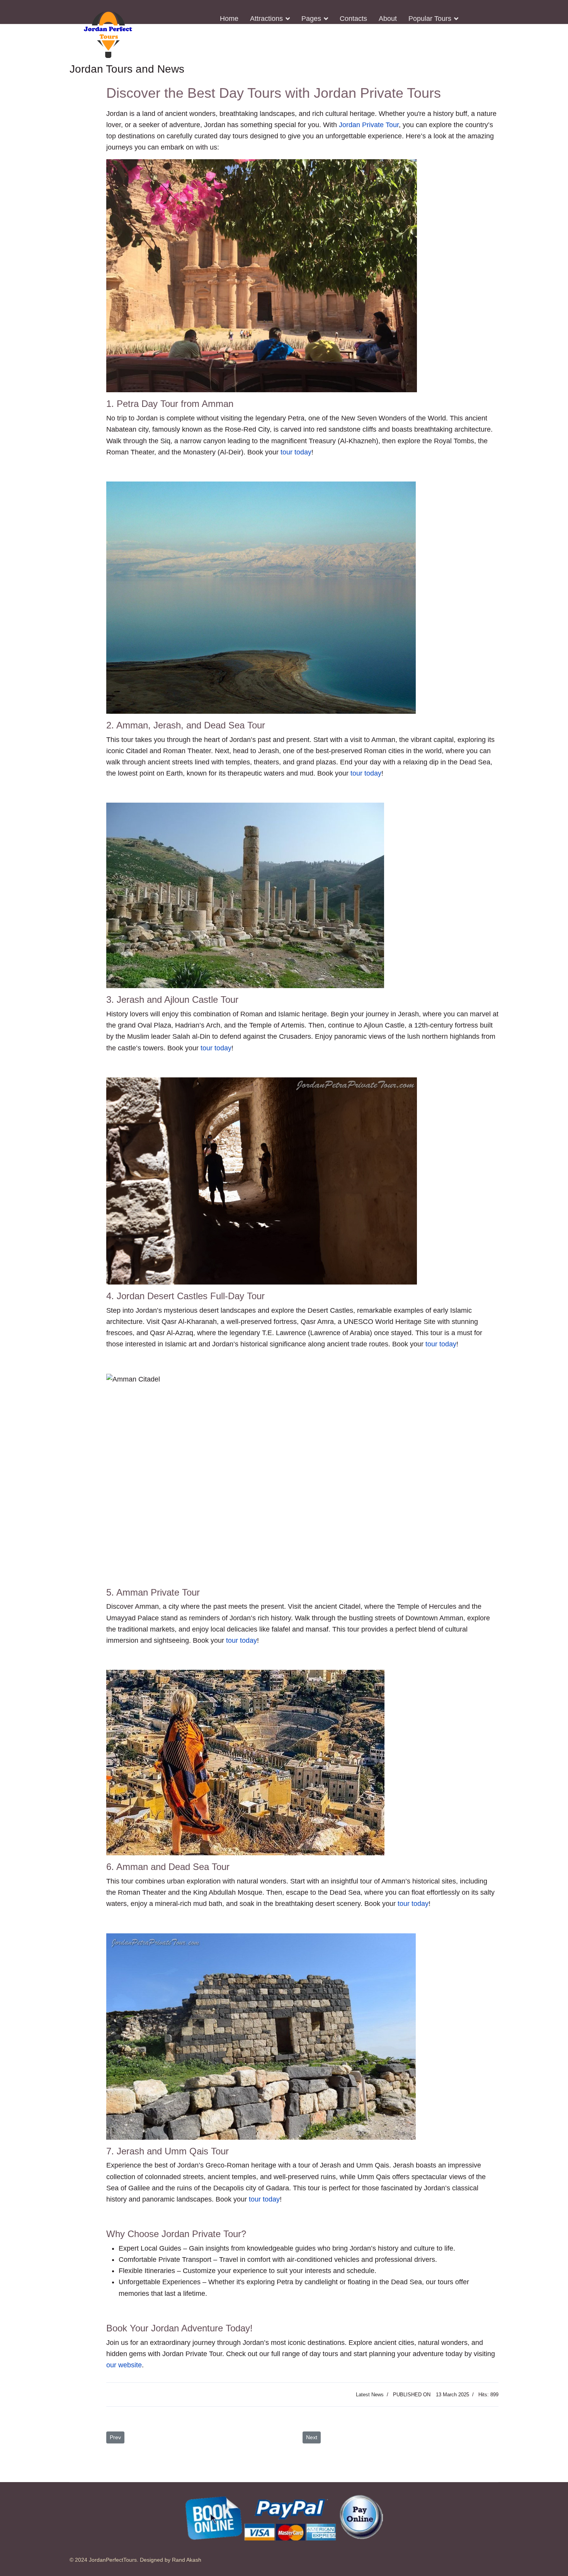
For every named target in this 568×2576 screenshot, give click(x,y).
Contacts (353, 19)
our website (124, 2365)
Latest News (370, 2395)
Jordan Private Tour (369, 125)
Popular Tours (430, 19)
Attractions (266, 19)
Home (229, 19)
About (388, 19)
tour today (296, 452)
